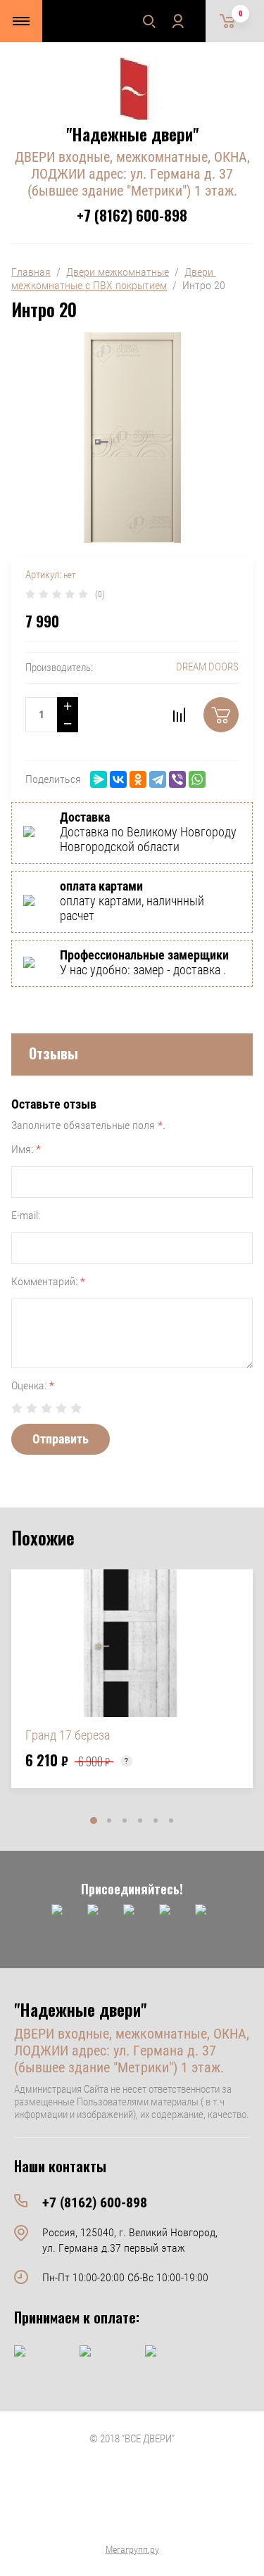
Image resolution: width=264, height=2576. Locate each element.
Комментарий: (48, 1281)
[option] (132, 1679)
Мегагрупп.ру (132, 2549)
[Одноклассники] (138, 779)
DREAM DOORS (207, 667)
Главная (31, 272)
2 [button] (109, 1821)
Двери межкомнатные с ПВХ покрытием (114, 279)
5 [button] (156, 1821)
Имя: (26, 1149)
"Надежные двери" (132, 134)
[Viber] (177, 779)
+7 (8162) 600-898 (132, 215)
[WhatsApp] (197, 779)
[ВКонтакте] (118, 779)
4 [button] (140, 1821)
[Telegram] (158, 779)
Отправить (61, 1439)
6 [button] (171, 1821)
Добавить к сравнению (179, 715)
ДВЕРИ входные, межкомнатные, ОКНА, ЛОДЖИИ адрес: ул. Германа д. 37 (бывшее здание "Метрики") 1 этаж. (132, 174)
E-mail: (26, 1215)
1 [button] (94, 1821)
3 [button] (125, 1821)
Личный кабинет (177, 21)
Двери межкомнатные (118, 272)
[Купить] (221, 715)
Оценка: (33, 1385)
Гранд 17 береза (68, 1735)
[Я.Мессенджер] (99, 779)
